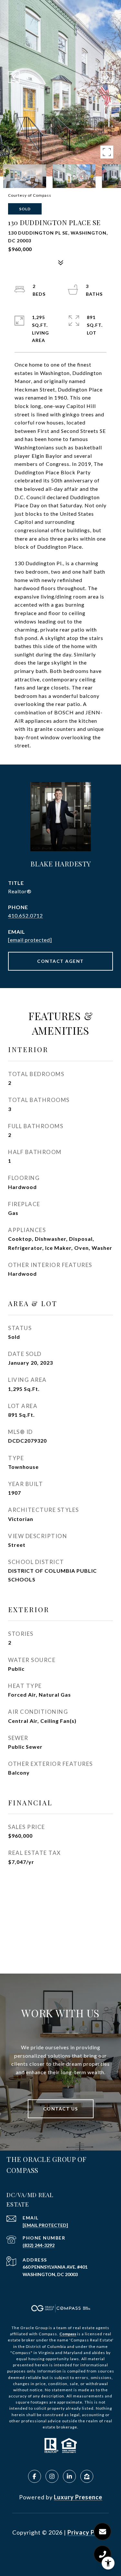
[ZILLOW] (87, 2476)
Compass (68, 2334)
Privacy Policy (88, 2532)
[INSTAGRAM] (52, 2476)
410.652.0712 (25, 915)
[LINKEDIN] (69, 2476)
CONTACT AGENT (60, 961)
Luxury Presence (78, 2497)
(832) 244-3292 (39, 2245)
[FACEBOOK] (35, 2476)
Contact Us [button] (61, 2109)
